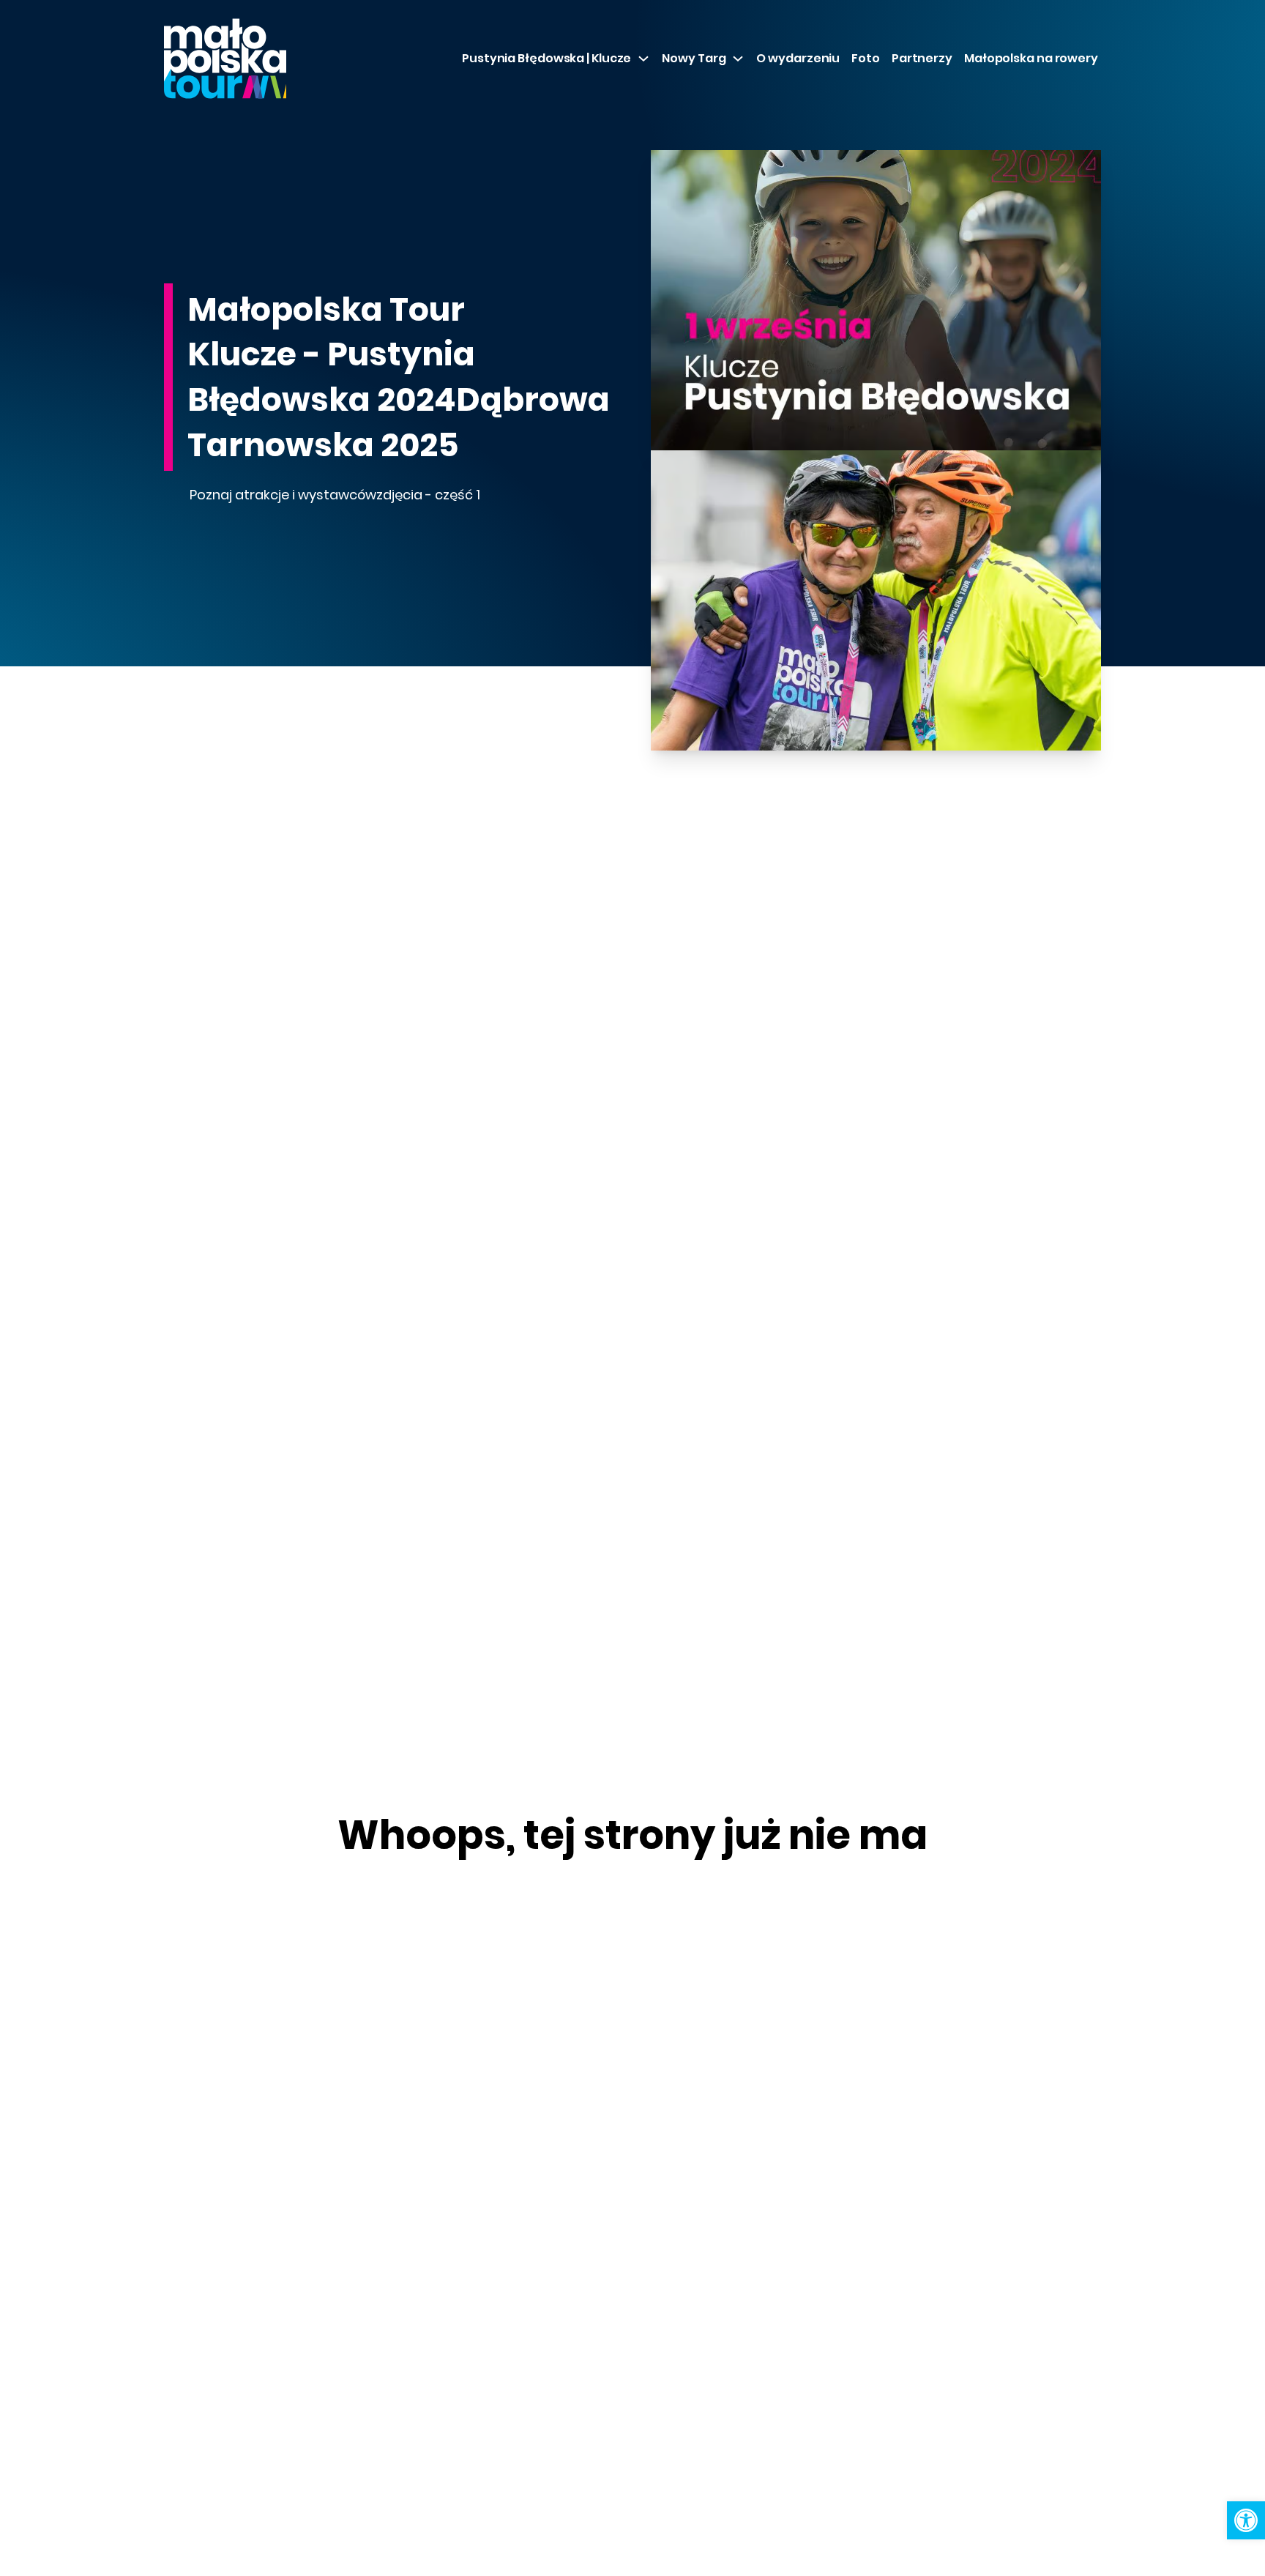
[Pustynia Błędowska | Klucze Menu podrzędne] (643, 59)
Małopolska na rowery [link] (1031, 58)
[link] (1246, 2520)
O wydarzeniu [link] (798, 58)
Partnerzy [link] (922, 58)
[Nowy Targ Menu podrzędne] (738, 59)
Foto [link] (866, 58)
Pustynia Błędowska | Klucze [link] (546, 58)
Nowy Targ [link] (694, 58)
